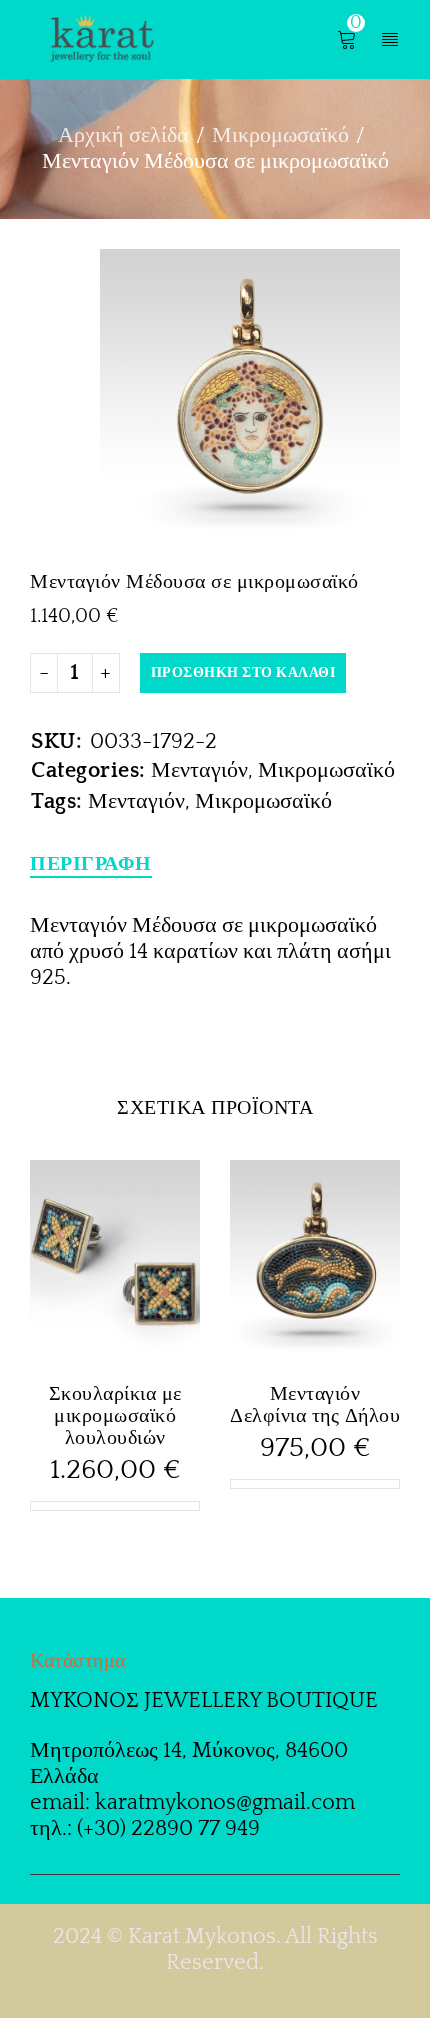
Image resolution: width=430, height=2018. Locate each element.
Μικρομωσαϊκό (280, 135)
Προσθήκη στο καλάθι (243, 673)
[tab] (91, 864)
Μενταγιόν (199, 770)
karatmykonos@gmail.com (225, 1802)
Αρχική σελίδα (123, 135)
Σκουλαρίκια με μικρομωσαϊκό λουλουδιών (115, 1416)
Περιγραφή (91, 864)
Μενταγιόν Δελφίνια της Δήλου (315, 1405)
